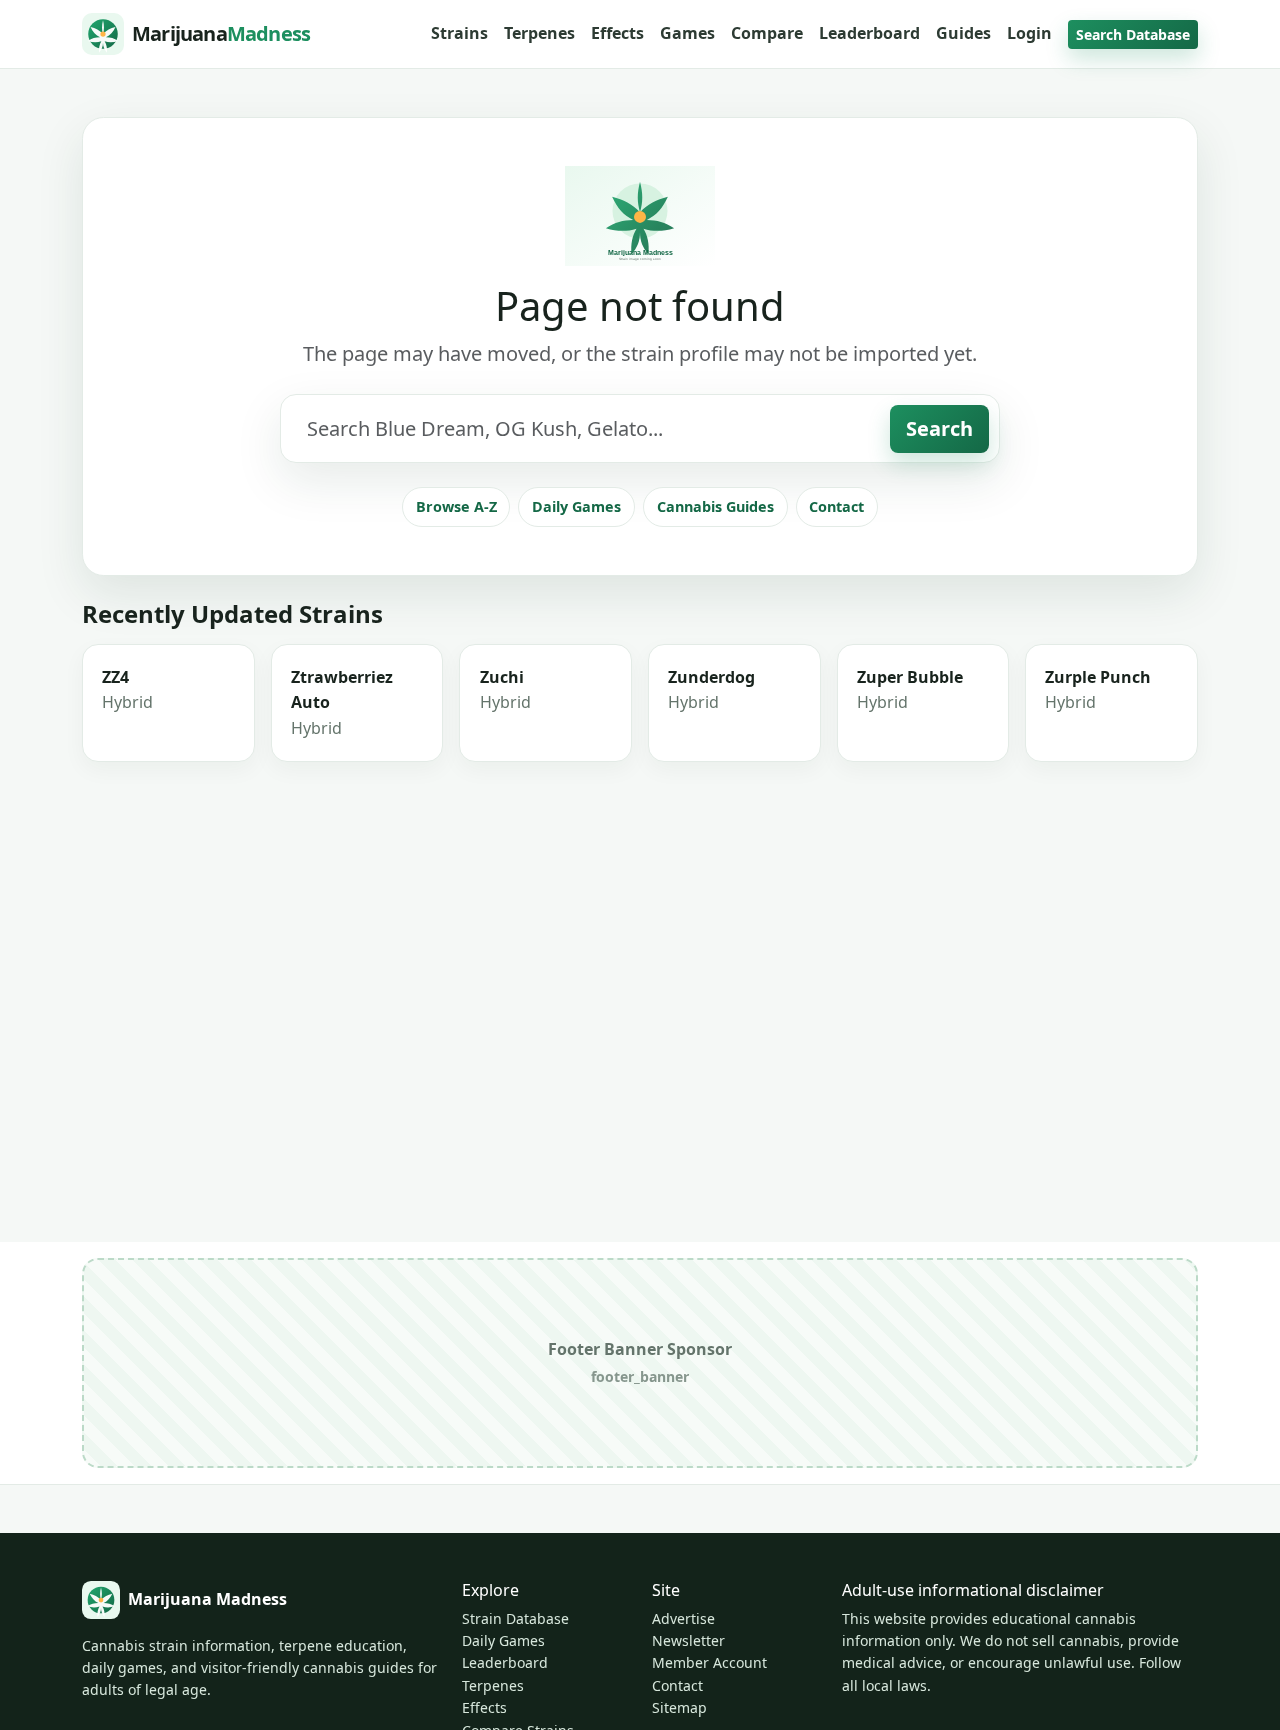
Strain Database (515, 1618)
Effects (617, 33)
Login (1029, 33)
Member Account (709, 1662)
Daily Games (576, 506)
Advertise (683, 1618)
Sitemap (679, 1707)
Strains (459, 33)
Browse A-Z (456, 506)
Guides (963, 33)
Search (939, 428)
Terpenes (539, 33)
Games (687, 33)
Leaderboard (869, 33)
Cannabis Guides (715, 506)
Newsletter (688, 1640)
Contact (836, 506)
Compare (767, 33)
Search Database (1133, 34)
